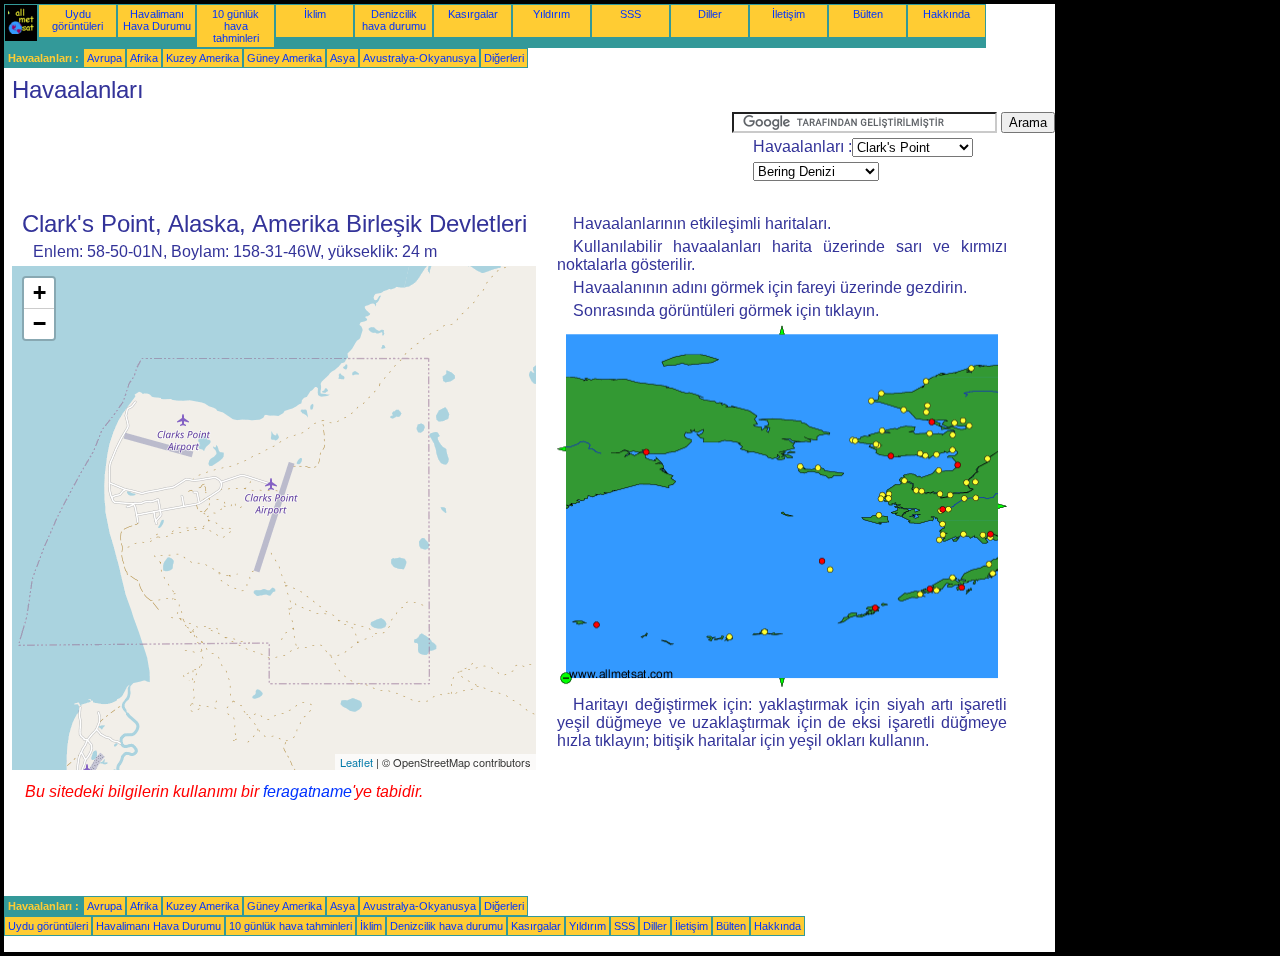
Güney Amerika (284, 58)
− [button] (39, 323)
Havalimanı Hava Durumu (157, 20)
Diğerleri (504, 58)
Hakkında (946, 14)
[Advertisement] (368, 157)
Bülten (868, 14)
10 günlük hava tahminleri (235, 26)
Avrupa (104, 58)
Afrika (144, 58)
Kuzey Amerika (202, 58)
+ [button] (39, 292)
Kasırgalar (473, 14)
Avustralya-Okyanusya (419, 58)
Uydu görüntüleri (77, 20)
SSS (630, 14)
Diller (710, 14)
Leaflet (356, 762)
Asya (342, 58)
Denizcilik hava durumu (394, 20)
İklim (315, 14)
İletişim (788, 14)
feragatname (307, 791)
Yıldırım (551, 14)
